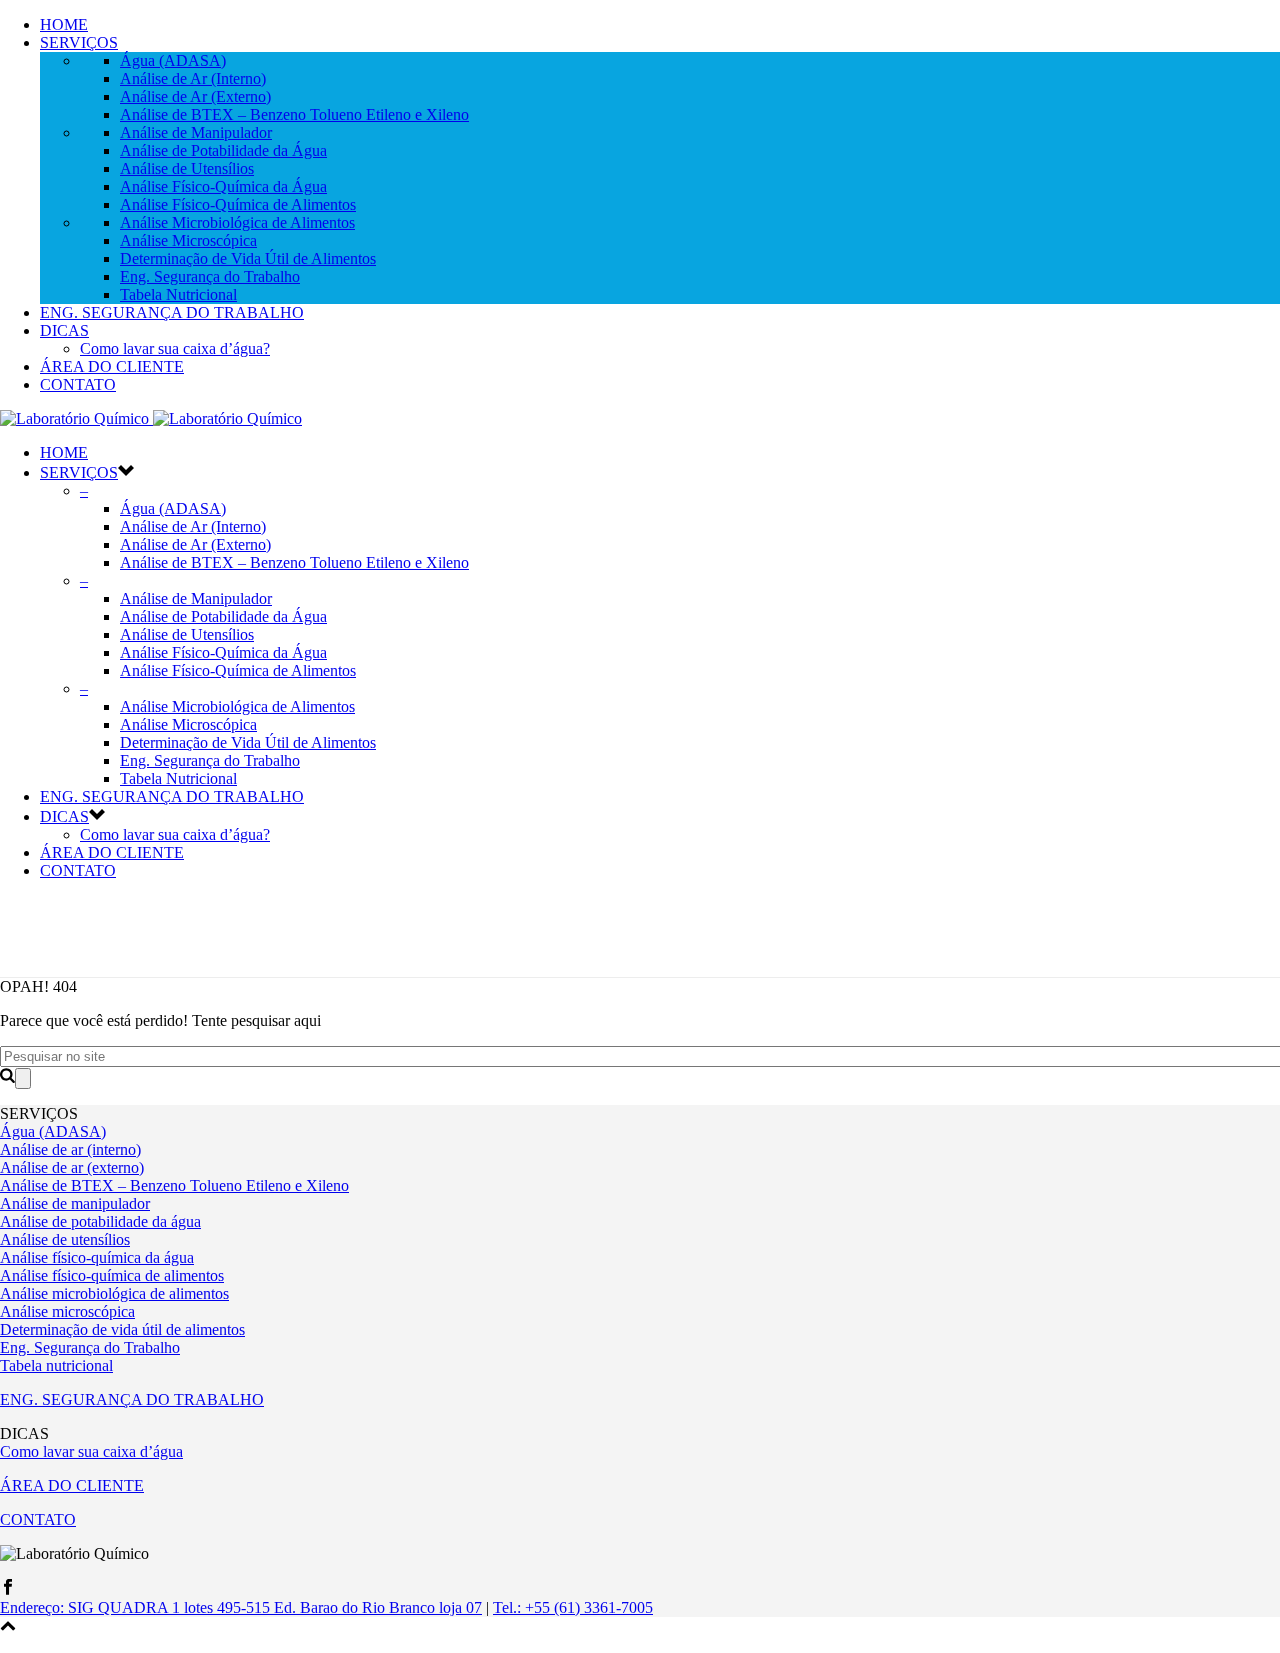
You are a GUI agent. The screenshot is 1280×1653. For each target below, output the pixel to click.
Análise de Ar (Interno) (193, 78)
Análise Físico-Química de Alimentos (238, 204)
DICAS (64, 330)
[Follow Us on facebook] (8, 1589)
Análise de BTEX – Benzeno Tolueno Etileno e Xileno (294, 114)
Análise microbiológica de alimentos (114, 1293)
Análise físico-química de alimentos (112, 1275)
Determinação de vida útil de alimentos (122, 1329)
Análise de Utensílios (187, 168)
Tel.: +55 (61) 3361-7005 (573, 1607)
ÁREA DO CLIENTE (112, 366)
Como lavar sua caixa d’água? (175, 348)
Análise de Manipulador (196, 132)
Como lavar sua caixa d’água (91, 1451)
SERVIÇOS (79, 42)
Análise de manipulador (75, 1203)
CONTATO (78, 384)
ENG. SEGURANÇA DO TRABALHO (172, 312)
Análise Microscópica (188, 240)
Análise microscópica (67, 1311)
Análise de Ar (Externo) (195, 96)
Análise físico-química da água (97, 1257)
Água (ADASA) (173, 60)
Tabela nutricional (56, 1365)
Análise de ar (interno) (70, 1149)
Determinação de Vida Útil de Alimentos (248, 258)
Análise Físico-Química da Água (223, 186)
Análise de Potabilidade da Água (223, 150)
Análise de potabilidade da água (100, 1221)
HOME (64, 24)
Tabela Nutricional (178, 294)
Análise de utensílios (65, 1239)
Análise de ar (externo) (72, 1167)
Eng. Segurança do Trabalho (210, 276)
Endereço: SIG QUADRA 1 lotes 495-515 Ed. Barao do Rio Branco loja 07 (241, 1607)
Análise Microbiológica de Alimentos (237, 222)
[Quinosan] (151, 418)
